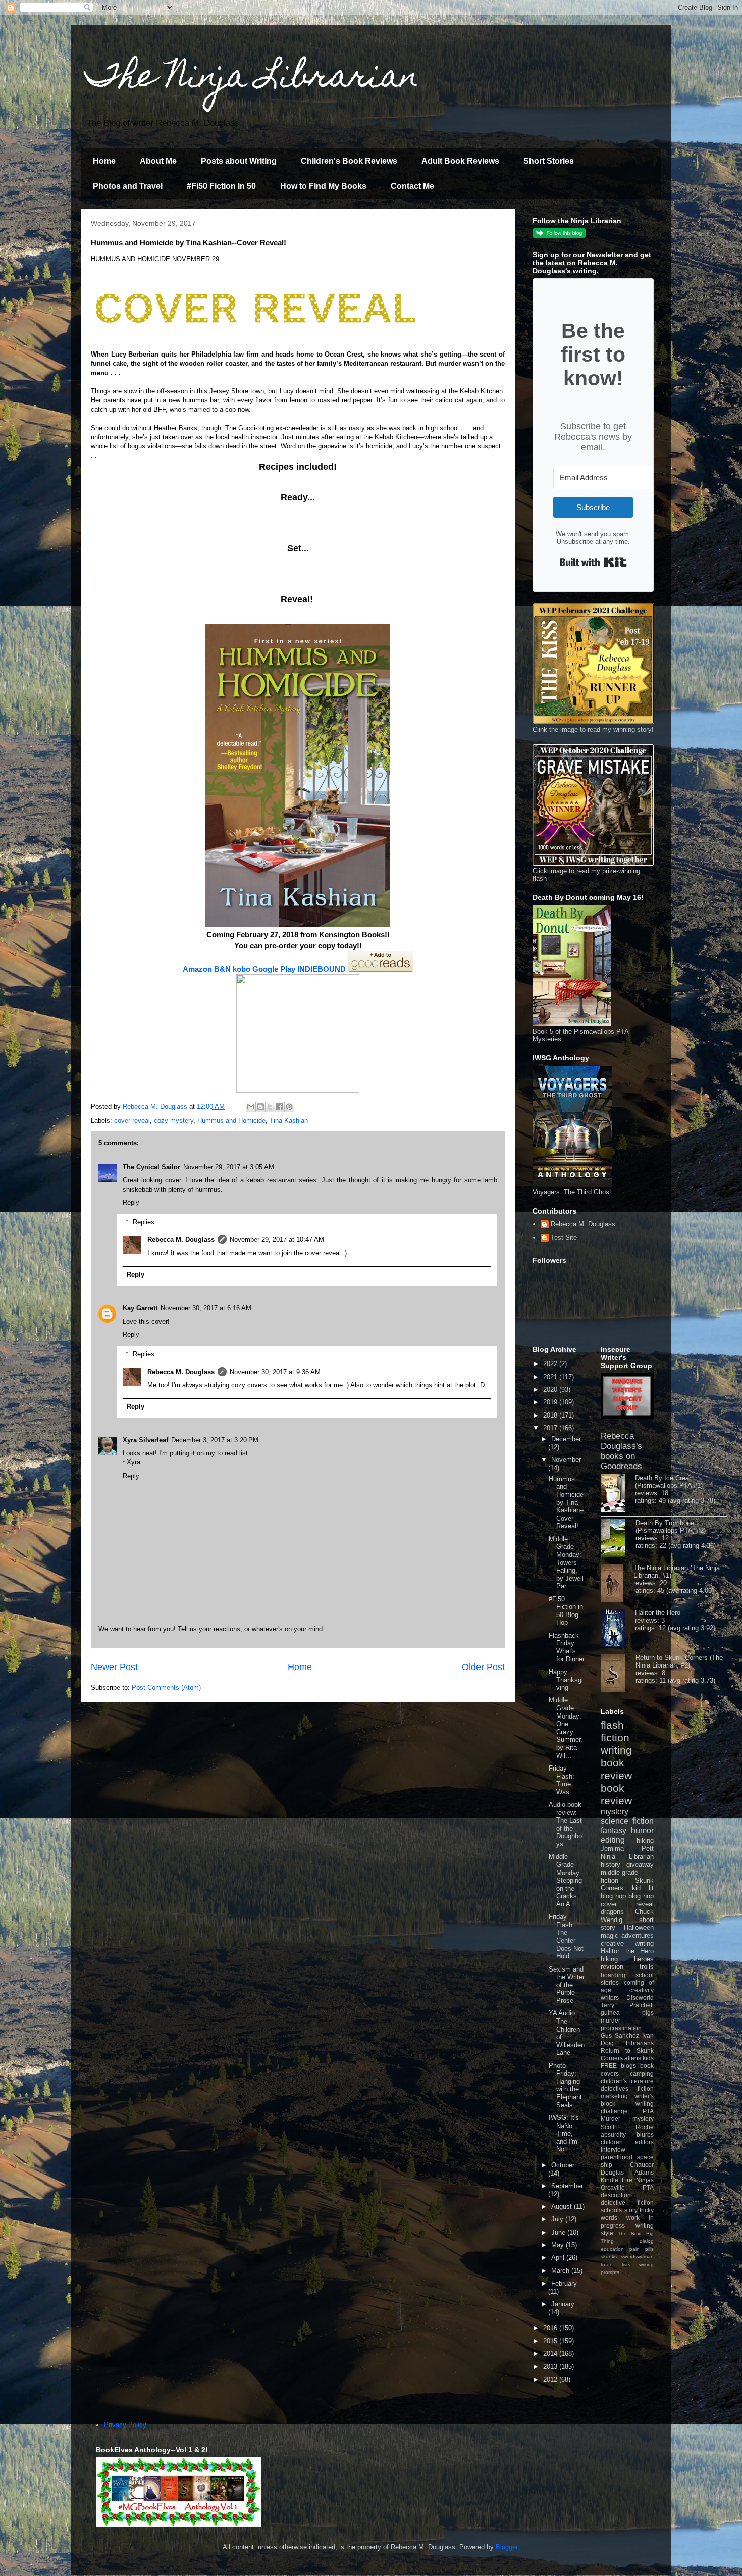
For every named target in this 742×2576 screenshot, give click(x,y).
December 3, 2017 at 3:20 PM (215, 1440)
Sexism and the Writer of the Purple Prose (567, 1985)
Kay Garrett (140, 1308)
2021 (551, 1377)
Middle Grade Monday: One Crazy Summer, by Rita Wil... (566, 1728)
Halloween (639, 1927)
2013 (551, 2367)
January (563, 2304)
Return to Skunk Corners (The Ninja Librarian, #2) (679, 1661)
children (612, 2142)
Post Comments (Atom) (166, 1687)
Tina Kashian (289, 1120)
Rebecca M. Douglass (181, 1240)
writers (610, 1998)
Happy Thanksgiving (566, 1680)
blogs (628, 2066)
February (564, 2283)
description (616, 2195)
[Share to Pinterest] (289, 1107)
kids (648, 2058)
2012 (551, 2379)
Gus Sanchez (620, 2035)
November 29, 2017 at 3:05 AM (229, 1167)
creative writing (627, 1943)
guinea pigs (627, 2013)
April (559, 2258)
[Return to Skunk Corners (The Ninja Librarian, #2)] (618, 1674)
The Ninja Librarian (252, 79)
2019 (551, 1402)
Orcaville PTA (627, 2187)
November (566, 1460)
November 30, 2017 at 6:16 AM (206, 1308)
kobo (242, 969)
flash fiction (615, 1731)
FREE (609, 2066)
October (563, 2165)
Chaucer (642, 2165)
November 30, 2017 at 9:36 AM (275, 1372)
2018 (551, 1415)
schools (611, 2210)
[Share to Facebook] (280, 1107)
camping (642, 2073)
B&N (223, 969)
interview (613, 2150)
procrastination (621, 2028)
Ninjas (645, 2180)
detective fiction (627, 2203)
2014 (551, 2354)
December (566, 1439)
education (612, 2249)
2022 (551, 1364)
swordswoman (637, 2257)
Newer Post (114, 1667)
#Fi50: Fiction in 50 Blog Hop (566, 1611)
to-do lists (616, 2265)
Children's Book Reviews (349, 161)
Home (104, 161)
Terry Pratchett (627, 2005)
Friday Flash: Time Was (562, 1780)
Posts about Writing (239, 161)
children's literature (627, 2081)
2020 (551, 1390)
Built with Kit (593, 562)
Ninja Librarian (627, 1857)
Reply (131, 1203)
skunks (609, 2257)
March (561, 2271)
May (559, 2245)
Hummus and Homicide (231, 1120)
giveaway (640, 1865)
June (559, 2232)
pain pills (642, 2249)
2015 (551, 2341)
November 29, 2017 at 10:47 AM (277, 1240)
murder (611, 2020)
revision (612, 1967)
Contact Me (412, 186)
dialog (647, 2241)
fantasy (614, 1830)
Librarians (640, 2043)
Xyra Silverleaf (145, 1440)
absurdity (613, 2134)
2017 (551, 1428)
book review (616, 1769)
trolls (647, 1967)
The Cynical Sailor (151, 1167)
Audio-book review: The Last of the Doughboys (565, 1824)
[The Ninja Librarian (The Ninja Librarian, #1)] (617, 1584)
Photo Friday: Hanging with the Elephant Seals (565, 2085)
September (567, 2186)
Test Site (564, 1238)
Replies (144, 1222)
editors (644, 2142)
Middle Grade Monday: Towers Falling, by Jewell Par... (566, 1563)
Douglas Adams (627, 2172)
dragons (612, 1912)
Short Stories (549, 161)
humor (642, 1830)
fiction (646, 2088)
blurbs (645, 2134)
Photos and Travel (128, 186)
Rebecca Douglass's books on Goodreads (621, 1451)
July (558, 2219)
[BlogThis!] (260, 1107)
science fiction (627, 1821)
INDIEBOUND (322, 969)
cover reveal (132, 1120)
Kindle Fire (617, 2180)
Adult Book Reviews (460, 161)
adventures (638, 1935)
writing (616, 1750)
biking (609, 1959)
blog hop (641, 1896)
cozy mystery (174, 1120)
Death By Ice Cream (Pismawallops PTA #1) (669, 1482)
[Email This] (251, 1107)
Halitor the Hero (658, 1613)
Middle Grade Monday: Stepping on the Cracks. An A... (565, 1880)
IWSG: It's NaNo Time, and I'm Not (564, 2133)
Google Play (274, 969)
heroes (644, 1959)
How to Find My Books (323, 186)
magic (609, 1935)
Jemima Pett (627, 1849)
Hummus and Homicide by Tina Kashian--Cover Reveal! (566, 1503)
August (563, 2207)
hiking (645, 1840)
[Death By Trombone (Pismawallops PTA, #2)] (618, 1539)
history (611, 1865)
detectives (615, 2088)
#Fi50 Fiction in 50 (221, 186)
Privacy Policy (125, 2425)
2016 (551, 2328)
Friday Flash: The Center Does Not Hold (566, 1936)
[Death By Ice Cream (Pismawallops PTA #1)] (618, 1494)
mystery (615, 1812)
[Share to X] (270, 1107)
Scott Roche (627, 2127)
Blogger (507, 2547)
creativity (642, 1990)
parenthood (617, 2157)
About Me (158, 161)
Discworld (640, 1998)
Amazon (197, 969)
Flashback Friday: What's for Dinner (567, 1647)
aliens (633, 2058)
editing (613, 1840)
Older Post (483, 1667)
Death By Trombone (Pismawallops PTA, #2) (671, 1527)
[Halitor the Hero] (618, 1629)
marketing (614, 2096)
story (631, 2210)
